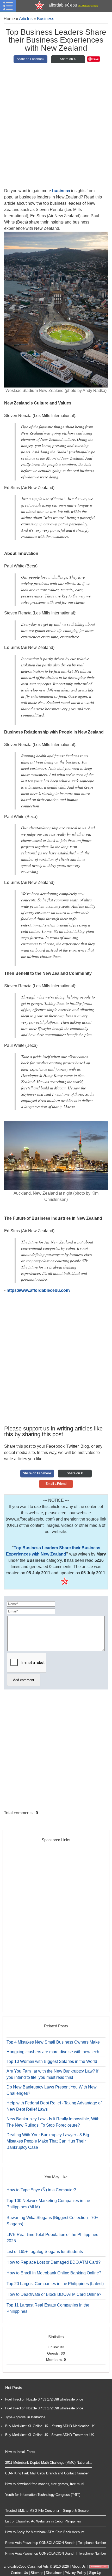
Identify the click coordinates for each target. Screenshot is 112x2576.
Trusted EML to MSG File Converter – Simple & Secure (47, 2511)
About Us (79, 2566)
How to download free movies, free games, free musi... (46, 2484)
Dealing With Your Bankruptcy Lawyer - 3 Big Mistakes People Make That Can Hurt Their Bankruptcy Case (48, 2141)
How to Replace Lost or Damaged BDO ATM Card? (54, 2262)
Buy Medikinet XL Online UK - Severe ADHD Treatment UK (49, 2435)
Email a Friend (56, 1484)
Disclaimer (54, 2573)
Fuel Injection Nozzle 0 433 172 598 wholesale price (44, 2399)
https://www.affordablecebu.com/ (39, 1290)
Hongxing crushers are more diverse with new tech (53, 2052)
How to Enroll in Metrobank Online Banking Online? (54, 2273)
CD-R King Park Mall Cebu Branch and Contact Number (47, 2473)
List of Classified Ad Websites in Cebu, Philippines (43, 2521)
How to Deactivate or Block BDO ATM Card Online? (54, 2294)
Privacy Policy (75, 2573)
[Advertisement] (56, 128)
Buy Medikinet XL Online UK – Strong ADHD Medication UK (50, 2426)
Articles (26, 19)
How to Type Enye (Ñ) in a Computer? (41, 2190)
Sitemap (37, 2573)
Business (46, 19)
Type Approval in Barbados (25, 2417)
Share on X (68, 59)
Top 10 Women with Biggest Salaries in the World (52, 2061)
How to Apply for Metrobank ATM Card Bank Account (45, 2532)
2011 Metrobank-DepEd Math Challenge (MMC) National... (48, 2463)
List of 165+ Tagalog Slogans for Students (45, 2252)
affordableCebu (73, 5)
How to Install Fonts (20, 2452)
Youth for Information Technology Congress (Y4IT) (43, 2495)
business (61, 191)
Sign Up (95, 2573)
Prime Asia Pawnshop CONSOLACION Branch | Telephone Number (56, 2543)
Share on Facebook (30, 59)
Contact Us (19, 2573)
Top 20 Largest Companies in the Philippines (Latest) (55, 2284)
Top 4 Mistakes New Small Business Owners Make (53, 2042)
